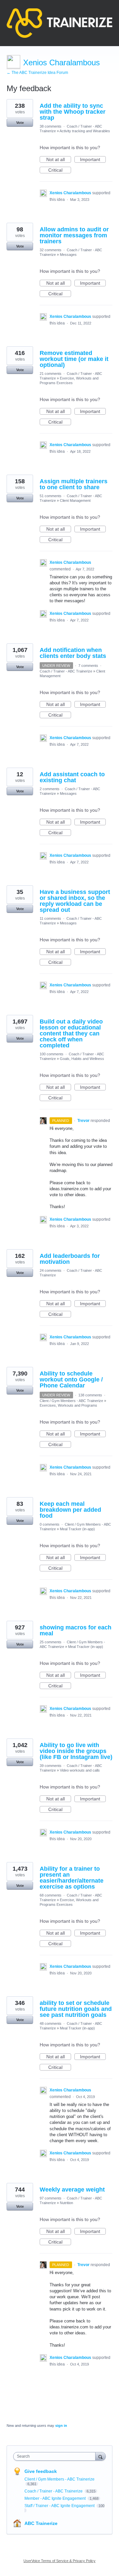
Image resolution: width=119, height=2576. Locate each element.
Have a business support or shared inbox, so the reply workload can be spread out (75, 901)
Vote (20, 123)
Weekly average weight (72, 2190)
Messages (68, 255)
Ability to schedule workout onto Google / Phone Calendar (71, 1379)
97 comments (51, 2198)
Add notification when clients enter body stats (73, 653)
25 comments (51, 1642)
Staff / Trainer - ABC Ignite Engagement (60, 2506)
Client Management (75, 500)
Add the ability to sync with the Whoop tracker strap (73, 112)
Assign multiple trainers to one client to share (74, 484)
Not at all (59, 160)
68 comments (51, 1895)
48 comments (51, 2023)
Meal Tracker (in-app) (77, 1529)
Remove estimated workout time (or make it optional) (74, 359)
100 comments (52, 1054)
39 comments (51, 1766)
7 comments (88, 666)
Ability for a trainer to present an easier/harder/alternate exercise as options (72, 1878)
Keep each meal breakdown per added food (70, 1510)
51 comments (51, 496)
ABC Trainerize (41, 2523)
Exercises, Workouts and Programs (68, 1405)
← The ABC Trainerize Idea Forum (37, 73)
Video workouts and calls (80, 1770)
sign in (61, 2426)
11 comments (50, 918)
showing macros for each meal (76, 1630)
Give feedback (41, 2471)
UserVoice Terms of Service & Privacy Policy (59, 2561)
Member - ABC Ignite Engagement (56, 2498)
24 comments (51, 1270)
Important (93, 160)
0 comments (50, 1524)
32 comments (51, 250)
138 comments (90, 1395)
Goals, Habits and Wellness (82, 1059)
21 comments (51, 374)
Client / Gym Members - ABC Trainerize (71, 1401)
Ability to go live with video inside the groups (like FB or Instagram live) (76, 1751)
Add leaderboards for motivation (70, 1259)
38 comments (51, 126)
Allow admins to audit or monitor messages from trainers (74, 235)
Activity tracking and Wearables (85, 131)
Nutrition (66, 2203)
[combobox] (56, 2456)
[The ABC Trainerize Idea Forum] (59, 23)
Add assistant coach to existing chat (72, 777)
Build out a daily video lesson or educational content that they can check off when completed (71, 1033)
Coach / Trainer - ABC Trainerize (66, 671)
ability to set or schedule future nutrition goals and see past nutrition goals (76, 2009)
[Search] (100, 2456)
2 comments (50, 789)
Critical (60, 170)
